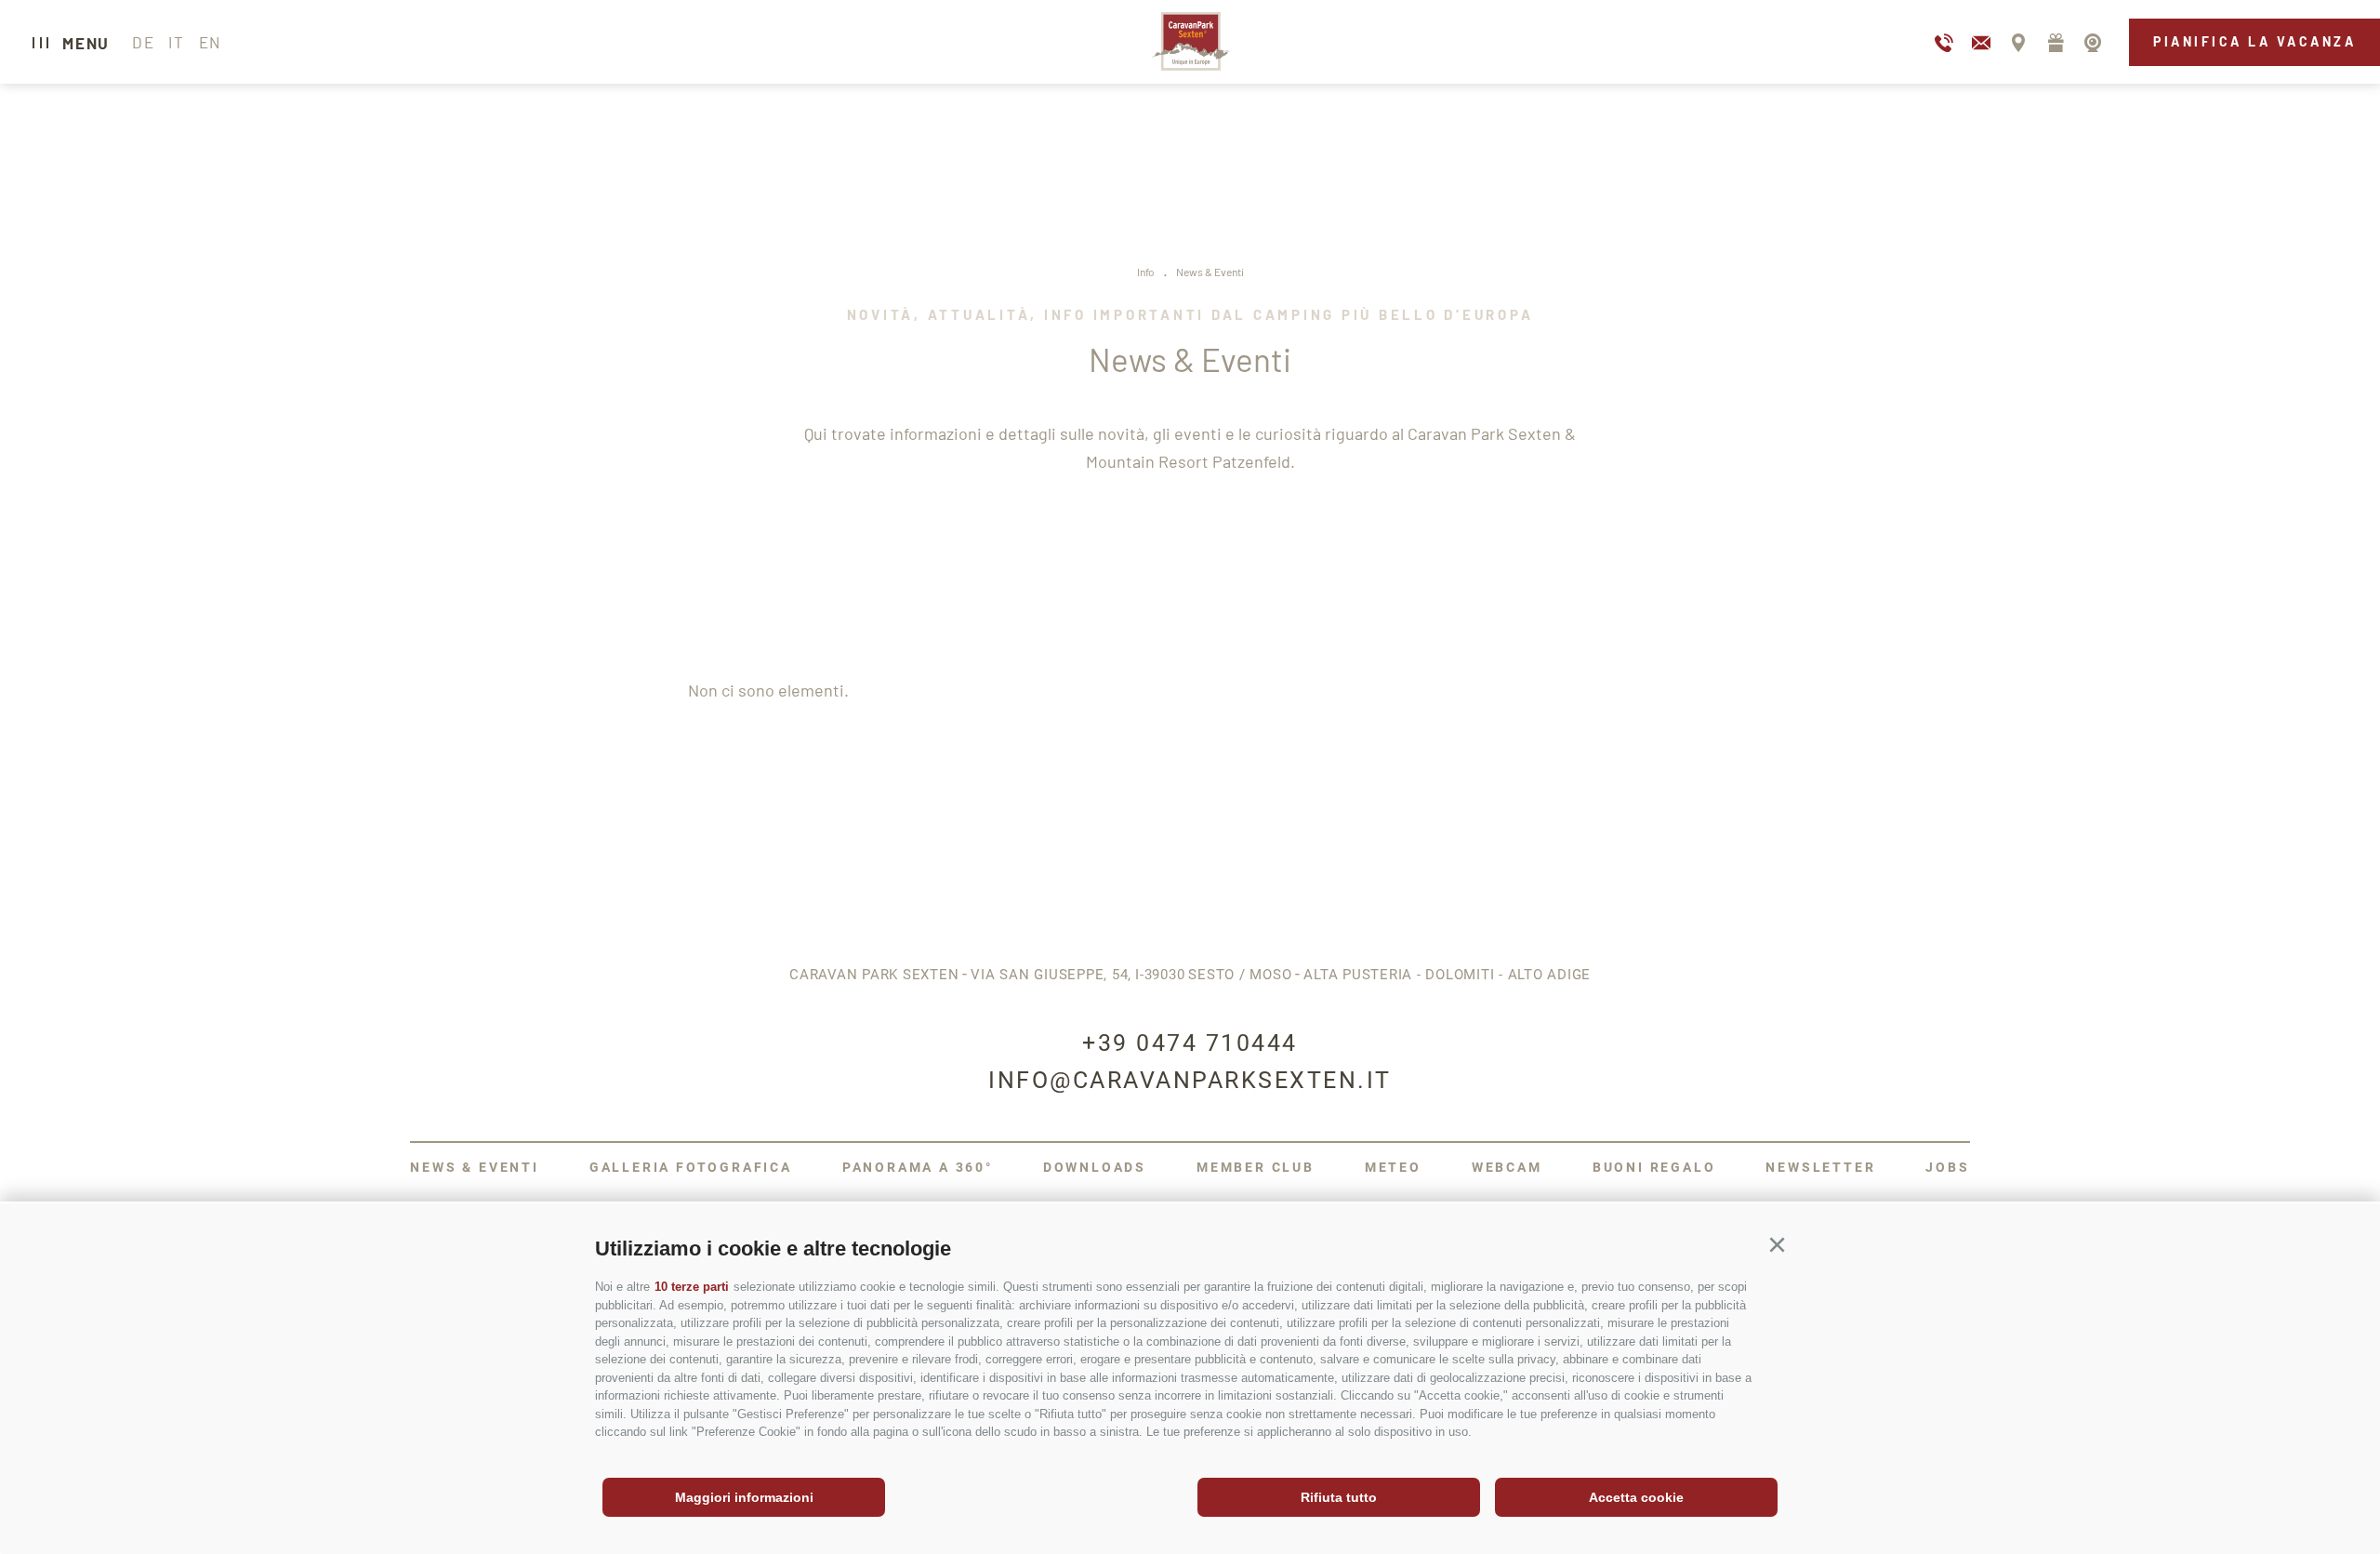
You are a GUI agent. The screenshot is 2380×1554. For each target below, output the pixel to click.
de (143, 42)
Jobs (1947, 1167)
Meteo (1393, 1167)
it (176, 42)
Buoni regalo (1654, 1167)
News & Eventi (474, 1167)
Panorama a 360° (918, 1167)
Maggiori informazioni (744, 1497)
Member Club (1256, 1167)
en (210, 42)
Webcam (1507, 1167)
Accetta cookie (1636, 1497)
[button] (1777, 1245)
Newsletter (1820, 1167)
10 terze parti (692, 1287)
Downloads (1095, 1167)
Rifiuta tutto (1339, 1497)
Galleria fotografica (691, 1167)
